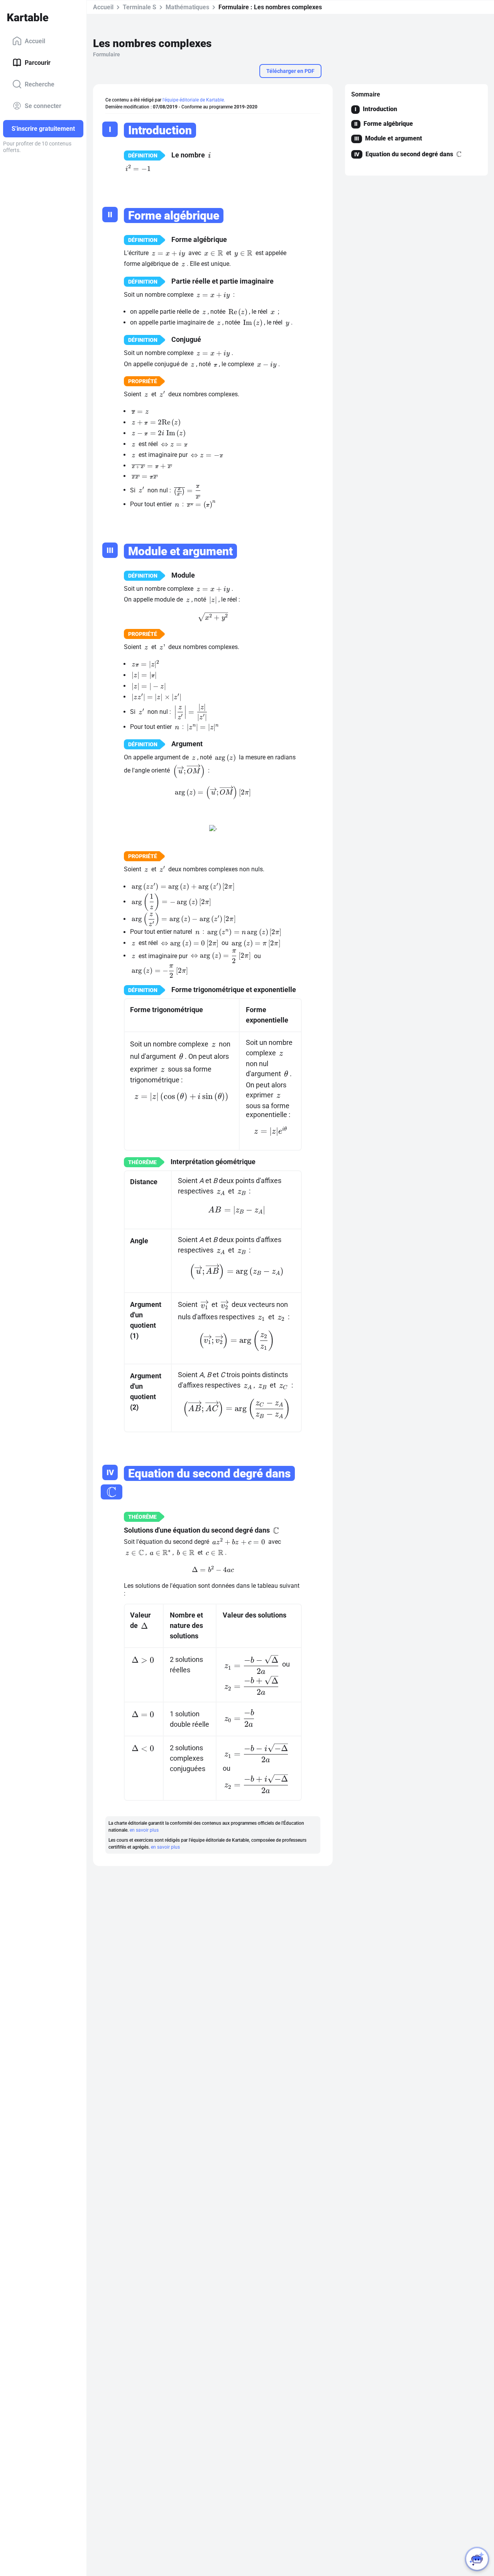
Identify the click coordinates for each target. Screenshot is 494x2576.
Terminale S (140, 7)
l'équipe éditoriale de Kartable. (194, 100)
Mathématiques (187, 7)
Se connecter (43, 106)
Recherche (40, 84)
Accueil (35, 41)
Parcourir (38, 62)
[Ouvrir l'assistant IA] (477, 2559)
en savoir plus (144, 1830)
